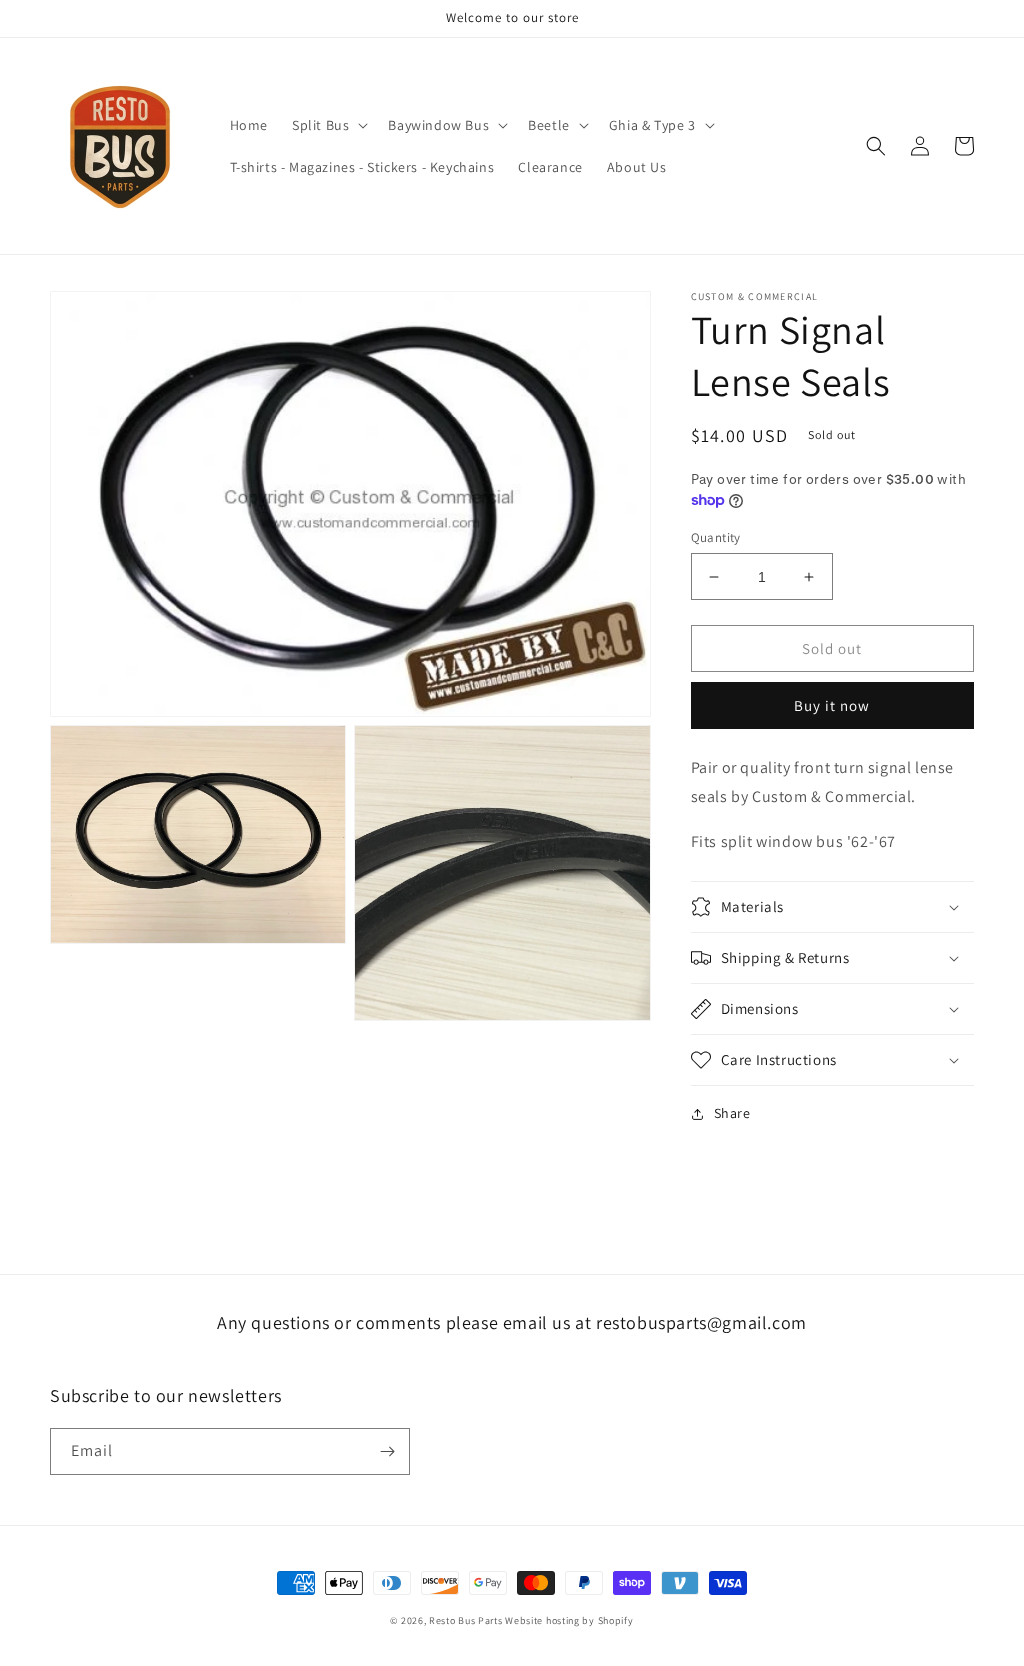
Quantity (716, 537)
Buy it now (832, 705)
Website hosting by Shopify (569, 1620)
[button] (328, 125)
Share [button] (732, 1113)
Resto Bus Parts (466, 1620)
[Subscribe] (387, 1451)
